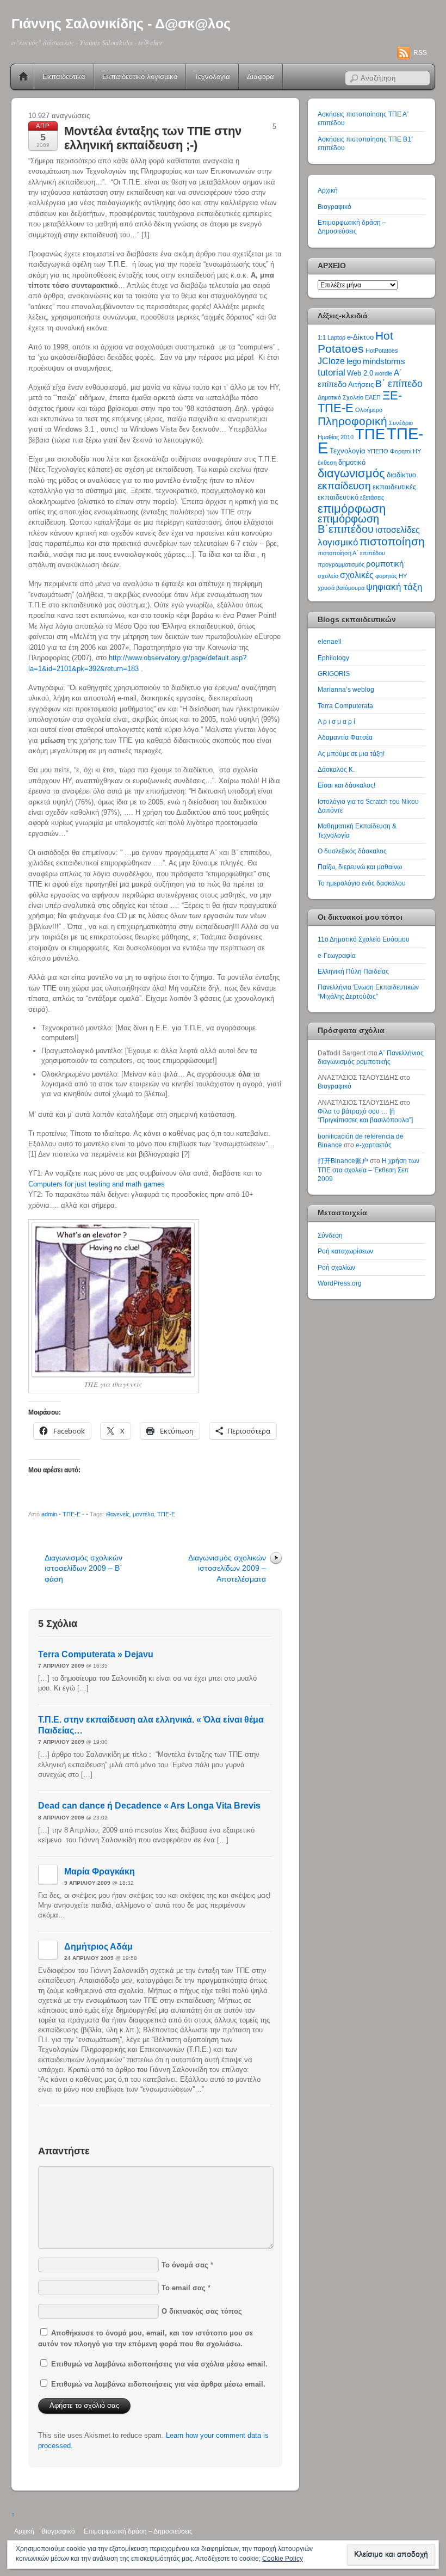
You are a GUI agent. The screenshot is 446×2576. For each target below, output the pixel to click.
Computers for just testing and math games (97, 1184)
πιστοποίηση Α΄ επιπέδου (351, 553)
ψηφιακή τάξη (394, 587)
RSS (420, 53)
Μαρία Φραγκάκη (100, 1871)
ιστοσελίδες (398, 530)
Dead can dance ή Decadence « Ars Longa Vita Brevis (149, 1806)
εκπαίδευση (344, 486)
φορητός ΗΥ (391, 576)
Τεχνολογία (212, 76)
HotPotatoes (382, 351)
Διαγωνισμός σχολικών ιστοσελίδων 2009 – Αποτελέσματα (227, 1568)
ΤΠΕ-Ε (72, 1514)
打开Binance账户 (343, 1161)
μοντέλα (143, 1514)
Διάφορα (261, 76)
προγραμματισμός (341, 564)
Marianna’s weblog (346, 689)
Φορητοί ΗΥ (405, 451)
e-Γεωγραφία (337, 955)
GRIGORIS (334, 674)
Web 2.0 (360, 373)
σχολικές (357, 575)
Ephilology (333, 658)
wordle (383, 373)
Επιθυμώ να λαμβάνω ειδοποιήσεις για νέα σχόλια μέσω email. (159, 2364)
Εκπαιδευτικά (64, 76)
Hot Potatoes (355, 342)
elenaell (330, 641)
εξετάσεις (372, 497)
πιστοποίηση (392, 541)
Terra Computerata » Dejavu (96, 1654)
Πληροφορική (352, 421)
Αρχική (23, 77)
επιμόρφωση (352, 509)
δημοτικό (352, 462)
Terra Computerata (345, 706)
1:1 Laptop (332, 337)
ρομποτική (385, 564)
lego (354, 361)
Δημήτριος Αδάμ (98, 1947)
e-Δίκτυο (360, 337)
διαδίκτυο (401, 475)
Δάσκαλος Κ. (336, 769)
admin (49, 1514)
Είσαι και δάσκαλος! (346, 785)
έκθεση (327, 463)
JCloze (331, 361)
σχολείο (328, 576)
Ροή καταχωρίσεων (345, 1251)
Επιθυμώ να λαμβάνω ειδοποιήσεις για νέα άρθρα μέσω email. (158, 2384)
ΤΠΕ (370, 434)
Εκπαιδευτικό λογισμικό (140, 76)
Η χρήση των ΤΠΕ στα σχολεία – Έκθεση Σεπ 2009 (368, 1170)
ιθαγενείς (118, 1514)
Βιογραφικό (334, 207)
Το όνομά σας (185, 2265)
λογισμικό (338, 542)
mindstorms (384, 361)
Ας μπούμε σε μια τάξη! (351, 754)
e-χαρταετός (374, 1145)
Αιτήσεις (361, 385)
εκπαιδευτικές (394, 487)
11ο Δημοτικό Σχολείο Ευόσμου (364, 939)
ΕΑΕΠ (373, 397)
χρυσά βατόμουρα (341, 588)
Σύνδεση (330, 1235)
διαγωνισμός (351, 473)
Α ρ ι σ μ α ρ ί (336, 721)
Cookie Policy (283, 2559)
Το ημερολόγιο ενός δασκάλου (362, 883)
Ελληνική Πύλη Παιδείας (353, 971)
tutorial (332, 372)
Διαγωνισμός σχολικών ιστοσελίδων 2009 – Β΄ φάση (83, 1568)
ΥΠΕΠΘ (378, 451)
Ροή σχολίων (336, 1267)
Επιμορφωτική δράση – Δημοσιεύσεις (138, 2531)
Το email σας (184, 2288)
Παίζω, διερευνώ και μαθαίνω (360, 867)
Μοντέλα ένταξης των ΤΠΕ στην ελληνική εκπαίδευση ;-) (153, 138)
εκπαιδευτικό (338, 497)
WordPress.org (340, 1283)
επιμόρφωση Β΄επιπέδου (348, 524)
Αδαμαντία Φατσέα (345, 737)
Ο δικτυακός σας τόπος (202, 2311)
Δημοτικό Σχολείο (340, 397)
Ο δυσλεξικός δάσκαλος (352, 851)
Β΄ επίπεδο (399, 384)
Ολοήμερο (369, 410)
